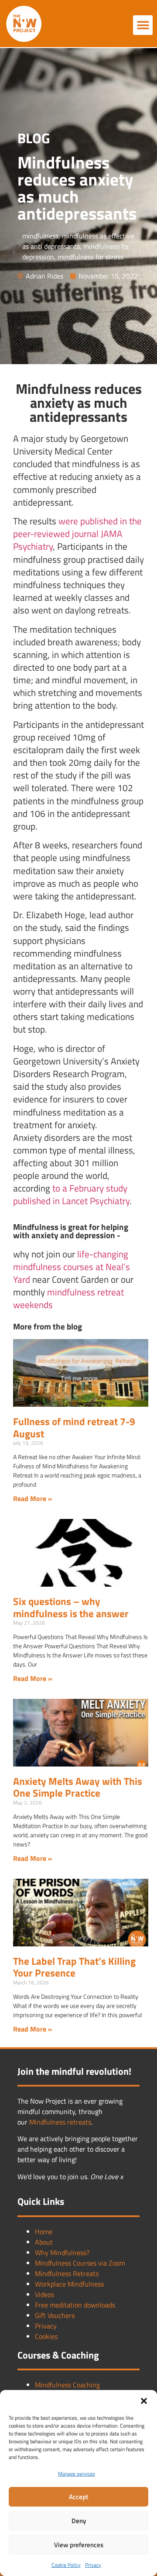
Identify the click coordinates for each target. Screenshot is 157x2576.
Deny (79, 2521)
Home (44, 2232)
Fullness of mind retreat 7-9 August (74, 1427)
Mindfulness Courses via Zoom (80, 2263)
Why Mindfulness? (62, 2252)
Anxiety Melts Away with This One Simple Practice (78, 1787)
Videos (44, 2294)
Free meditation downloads (75, 2305)
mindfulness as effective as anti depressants (78, 241)
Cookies (46, 2336)
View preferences (79, 2545)
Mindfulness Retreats (67, 2273)
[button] (144, 2401)
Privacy (93, 2565)
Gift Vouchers (55, 2315)
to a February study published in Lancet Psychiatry (71, 1194)
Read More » (33, 1498)
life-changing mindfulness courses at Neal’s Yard (72, 1267)
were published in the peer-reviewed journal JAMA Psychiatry (77, 534)
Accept (78, 2497)
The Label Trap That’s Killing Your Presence (74, 1967)
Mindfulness (48, 2122)
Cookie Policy (66, 2565)
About (44, 2242)
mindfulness (40, 236)
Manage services (77, 2474)
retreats (79, 2122)
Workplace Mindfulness (69, 2284)
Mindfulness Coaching (67, 2385)
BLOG (34, 138)
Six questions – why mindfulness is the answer (71, 1607)
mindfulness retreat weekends (68, 1298)
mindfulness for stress (90, 257)
